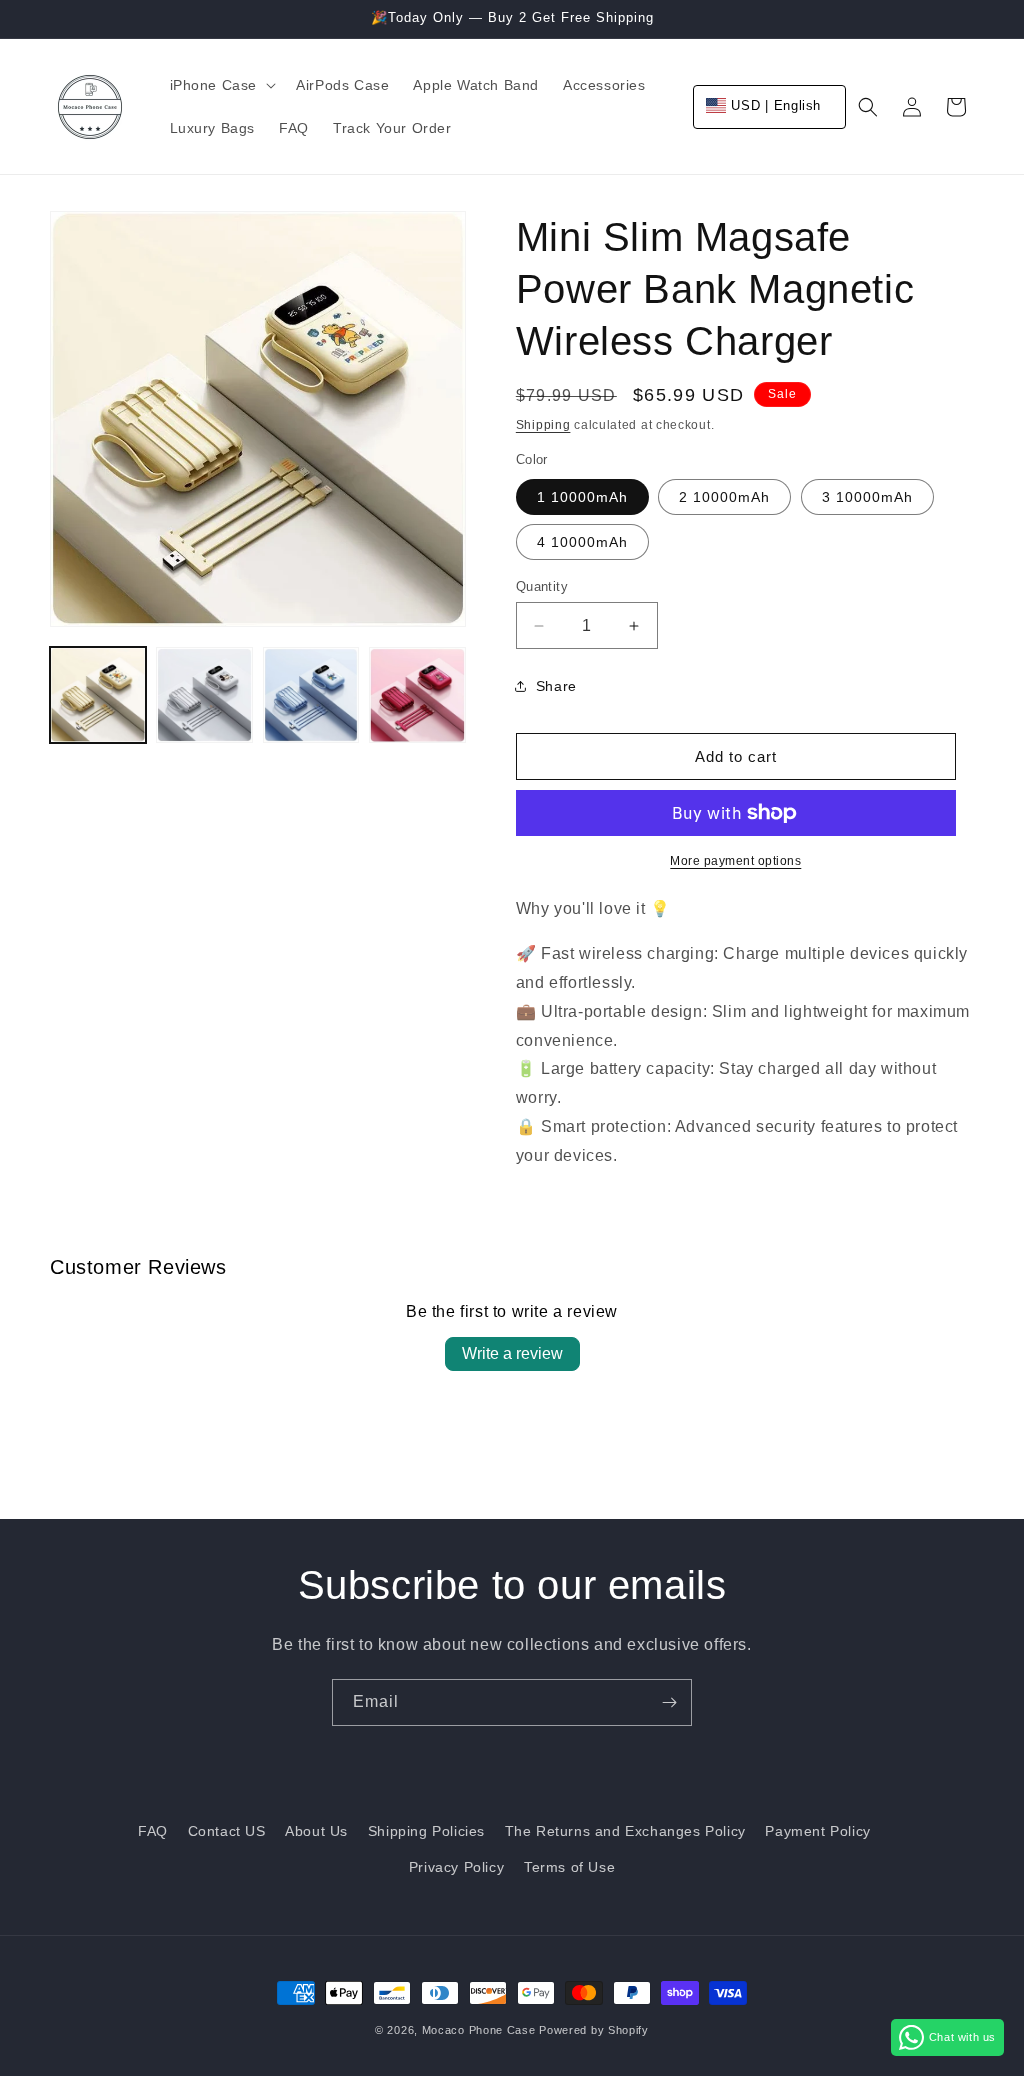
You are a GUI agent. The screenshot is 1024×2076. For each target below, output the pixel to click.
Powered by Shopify (594, 2030)
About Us (316, 1831)
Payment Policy (817, 1831)
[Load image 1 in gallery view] (98, 695)
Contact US (227, 1831)
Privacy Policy (456, 1867)
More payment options (735, 861)
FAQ (153, 1831)
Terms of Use (569, 1867)
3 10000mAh (867, 497)
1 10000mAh (582, 497)
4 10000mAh (582, 542)
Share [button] (556, 686)
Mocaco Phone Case (479, 2030)
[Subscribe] (669, 1702)
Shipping (543, 425)
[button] (221, 85)
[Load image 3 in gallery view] (311, 695)
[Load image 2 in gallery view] (204, 695)
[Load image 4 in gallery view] (417, 695)
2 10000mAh (724, 497)
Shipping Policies (426, 1831)
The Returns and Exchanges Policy (625, 1831)
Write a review (512, 1353)
